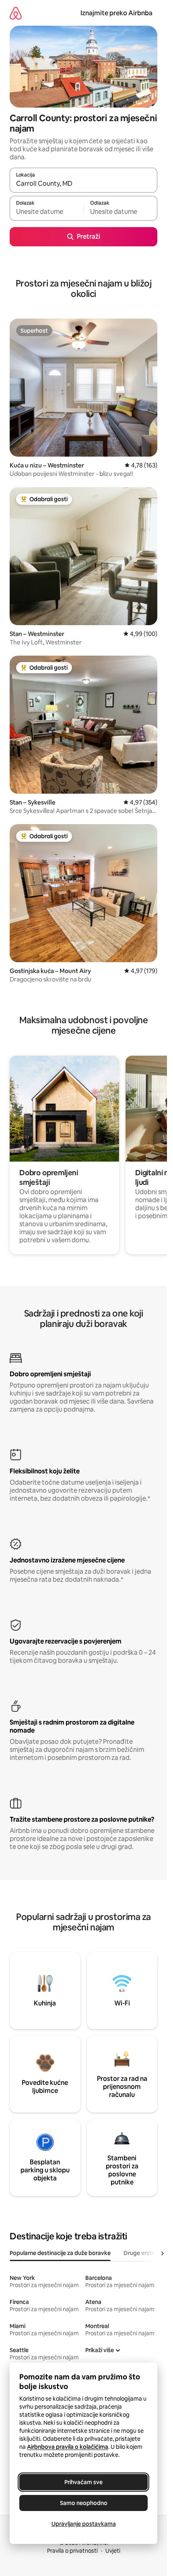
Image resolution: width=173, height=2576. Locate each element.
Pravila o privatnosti (72, 2551)
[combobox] (83, 184)
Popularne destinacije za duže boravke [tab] (60, 2253)
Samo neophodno (84, 2503)
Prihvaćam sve (83, 2482)
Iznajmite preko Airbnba (116, 13)
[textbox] (46, 212)
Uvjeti (113, 2551)
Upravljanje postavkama (84, 2524)
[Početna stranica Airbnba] (16, 13)
